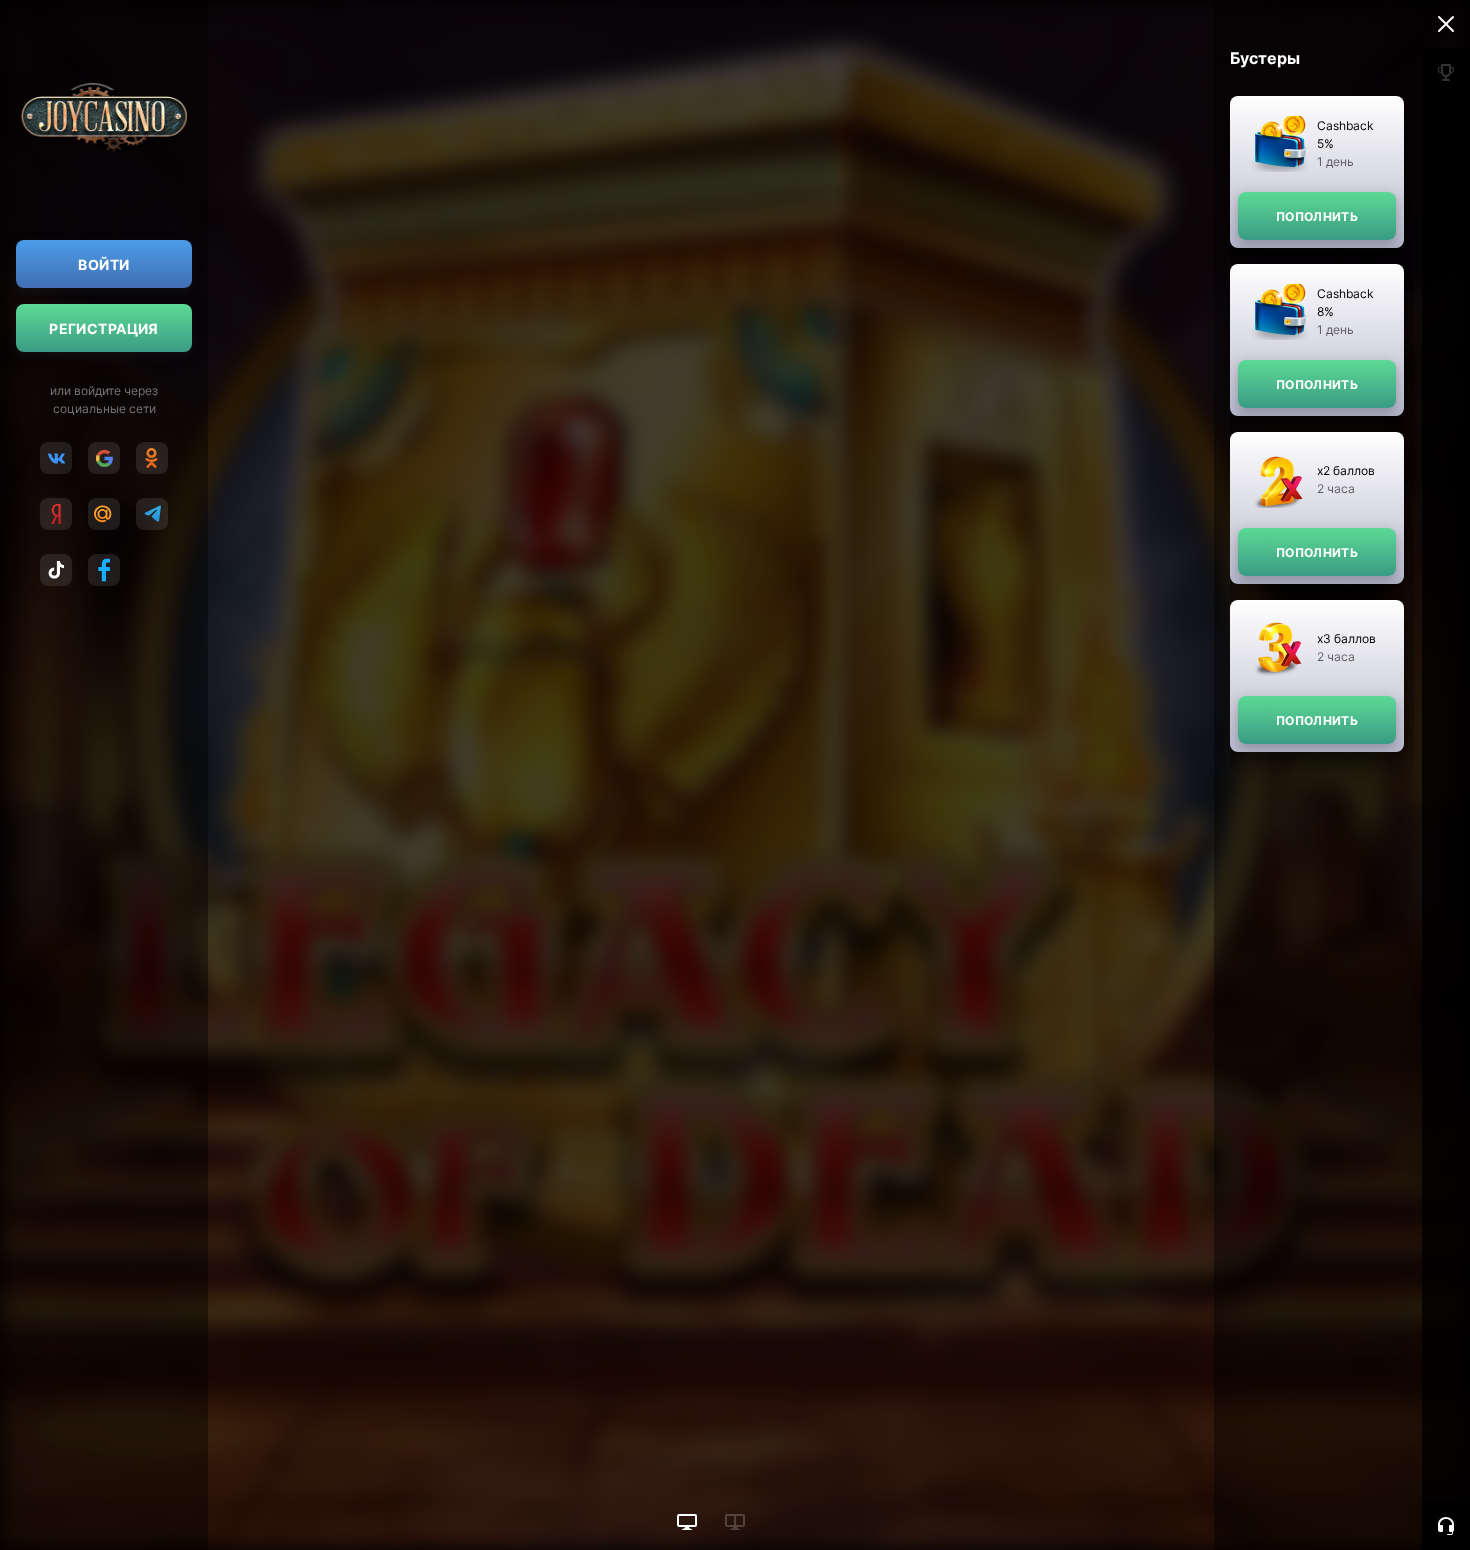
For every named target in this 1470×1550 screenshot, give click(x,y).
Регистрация (104, 328)
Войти (103, 264)
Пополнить (1317, 216)
